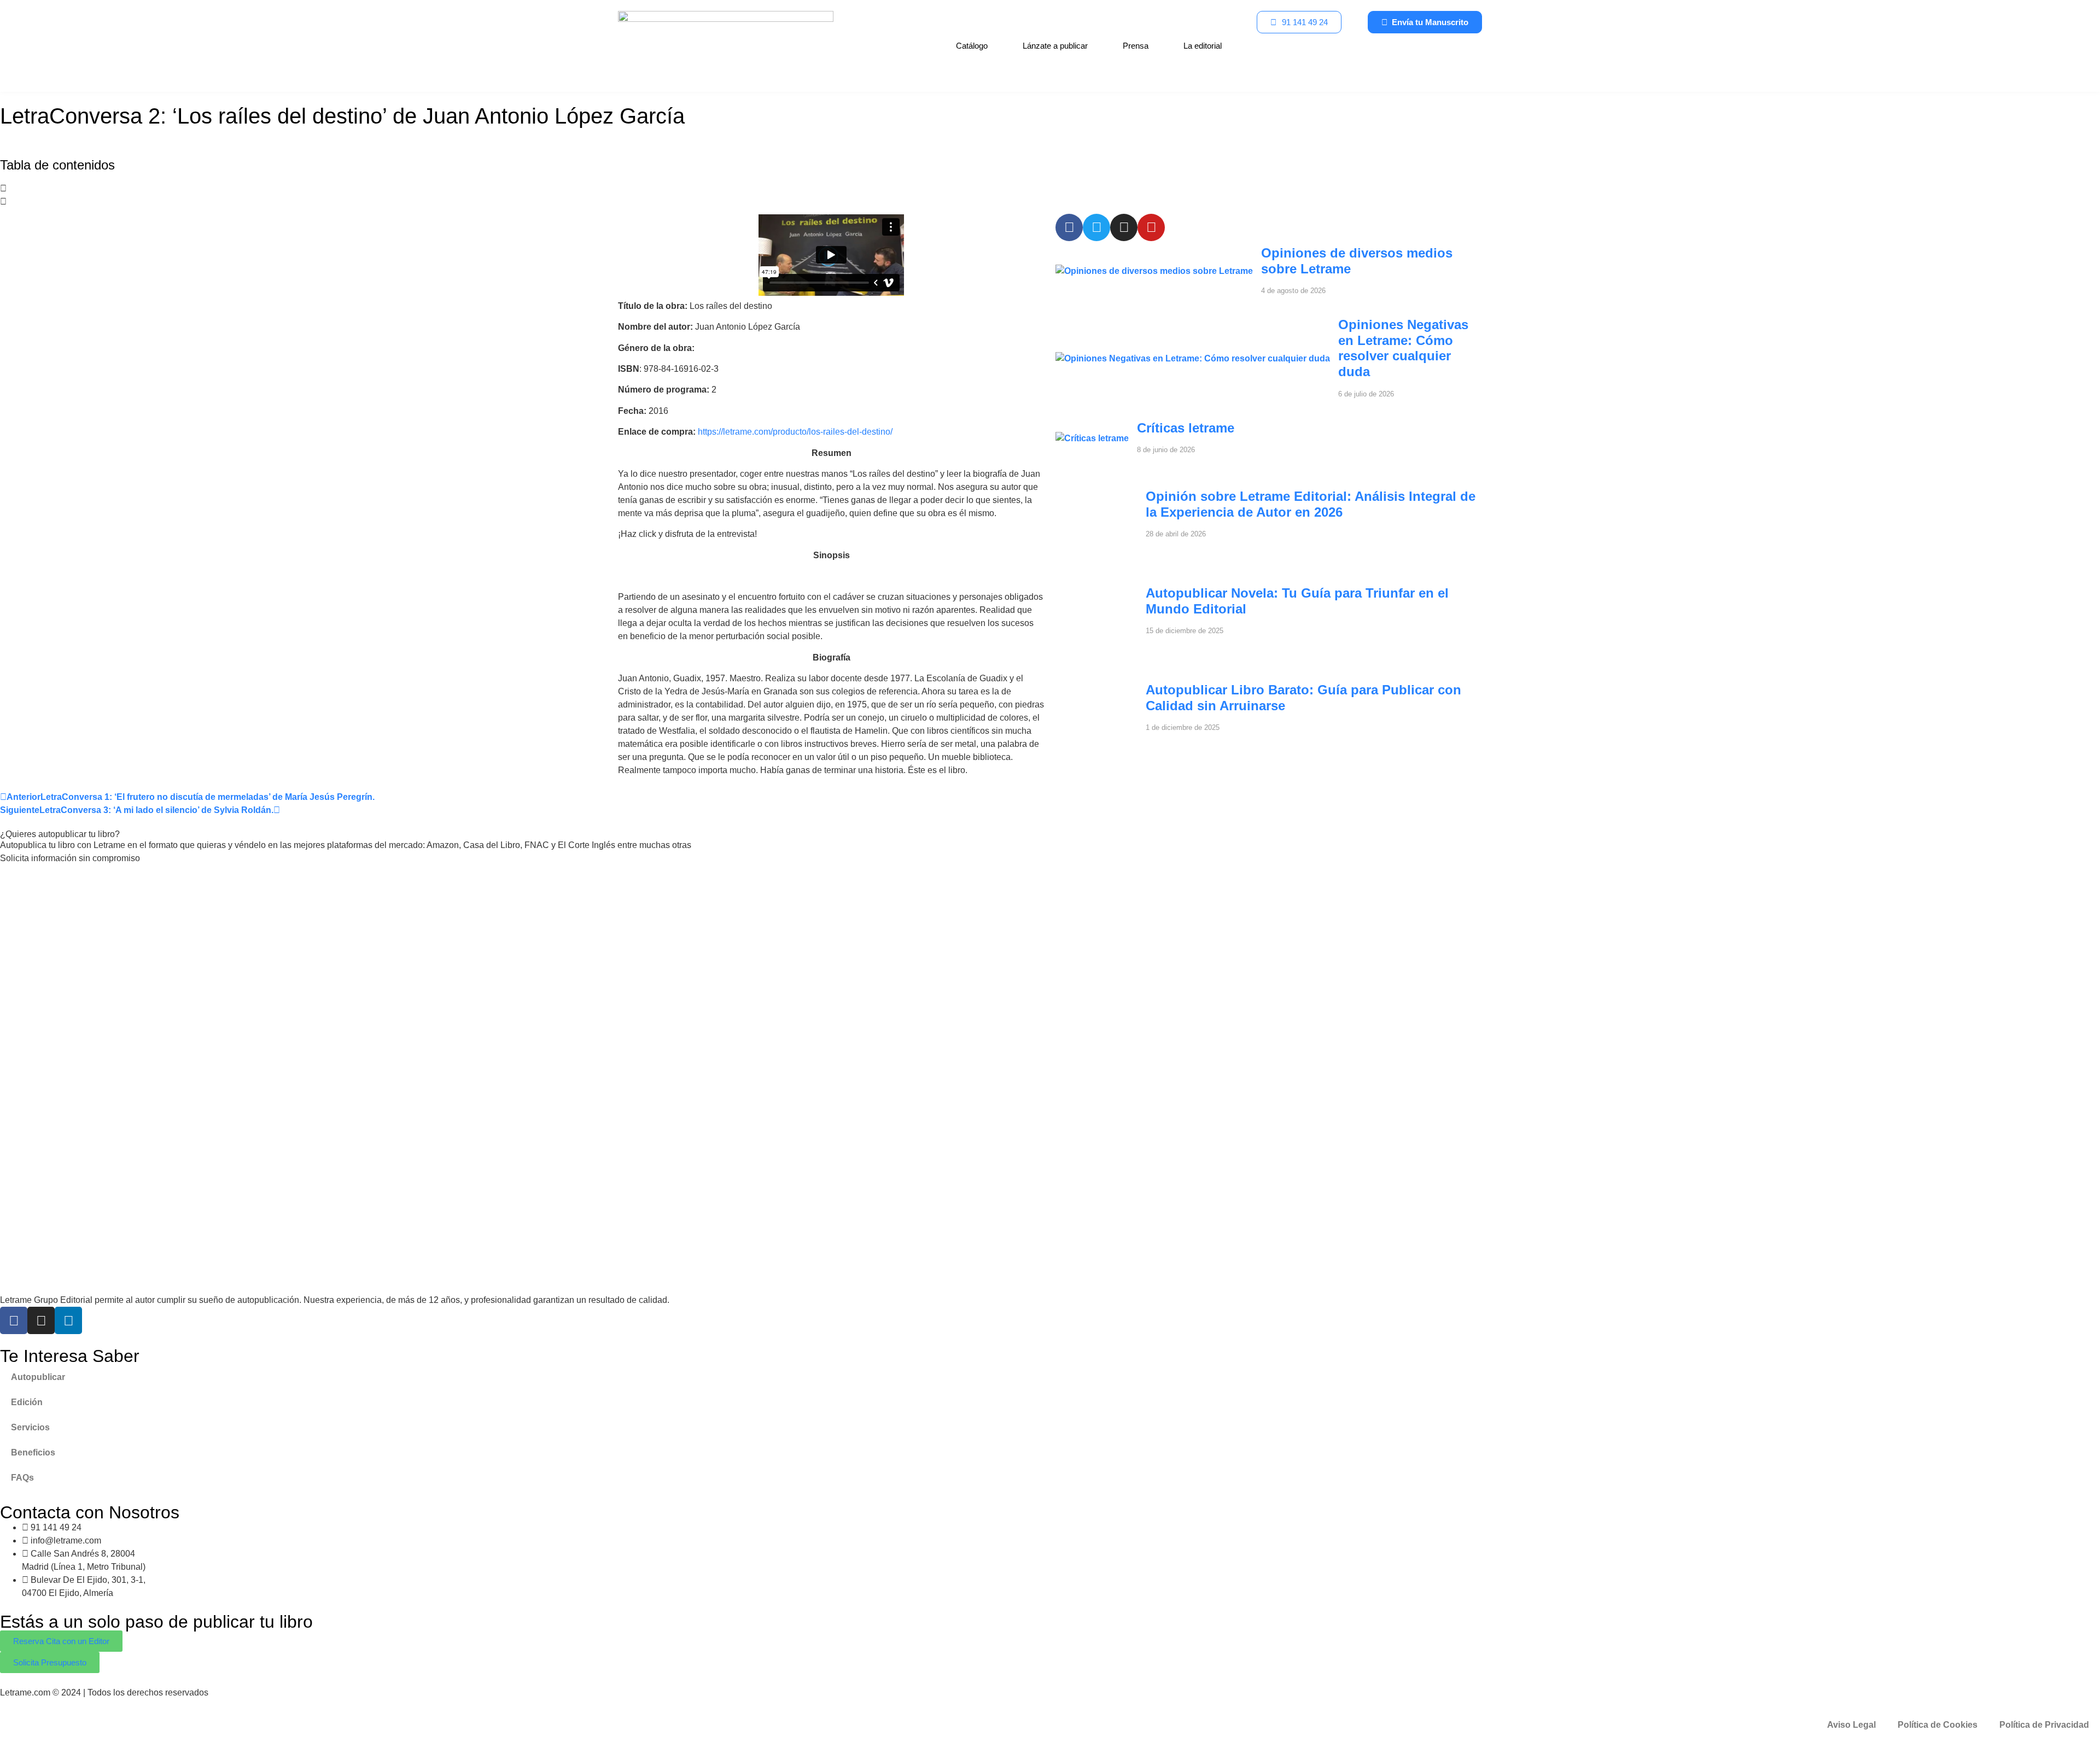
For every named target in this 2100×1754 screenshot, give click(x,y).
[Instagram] (41, 1320)
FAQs (22, 1478)
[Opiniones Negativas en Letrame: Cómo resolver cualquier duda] (1193, 358)
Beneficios (33, 1452)
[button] (1050, 189)
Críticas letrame (1186, 428)
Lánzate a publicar (1055, 46)
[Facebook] (14, 1320)
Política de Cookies (1938, 1725)
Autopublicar (38, 1377)
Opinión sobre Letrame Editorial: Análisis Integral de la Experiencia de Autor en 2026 (1311, 504)
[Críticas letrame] (1092, 438)
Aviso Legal (1851, 1725)
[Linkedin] (68, 1320)
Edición (27, 1402)
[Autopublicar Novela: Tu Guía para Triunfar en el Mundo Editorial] (1096, 648)
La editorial (1203, 46)
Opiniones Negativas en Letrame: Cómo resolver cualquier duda (1403, 348)
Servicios (30, 1427)
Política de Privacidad (2044, 1725)
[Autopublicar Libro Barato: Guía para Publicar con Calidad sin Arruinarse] (1096, 744)
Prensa (1136, 46)
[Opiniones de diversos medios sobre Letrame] (1154, 271)
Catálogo (972, 46)
